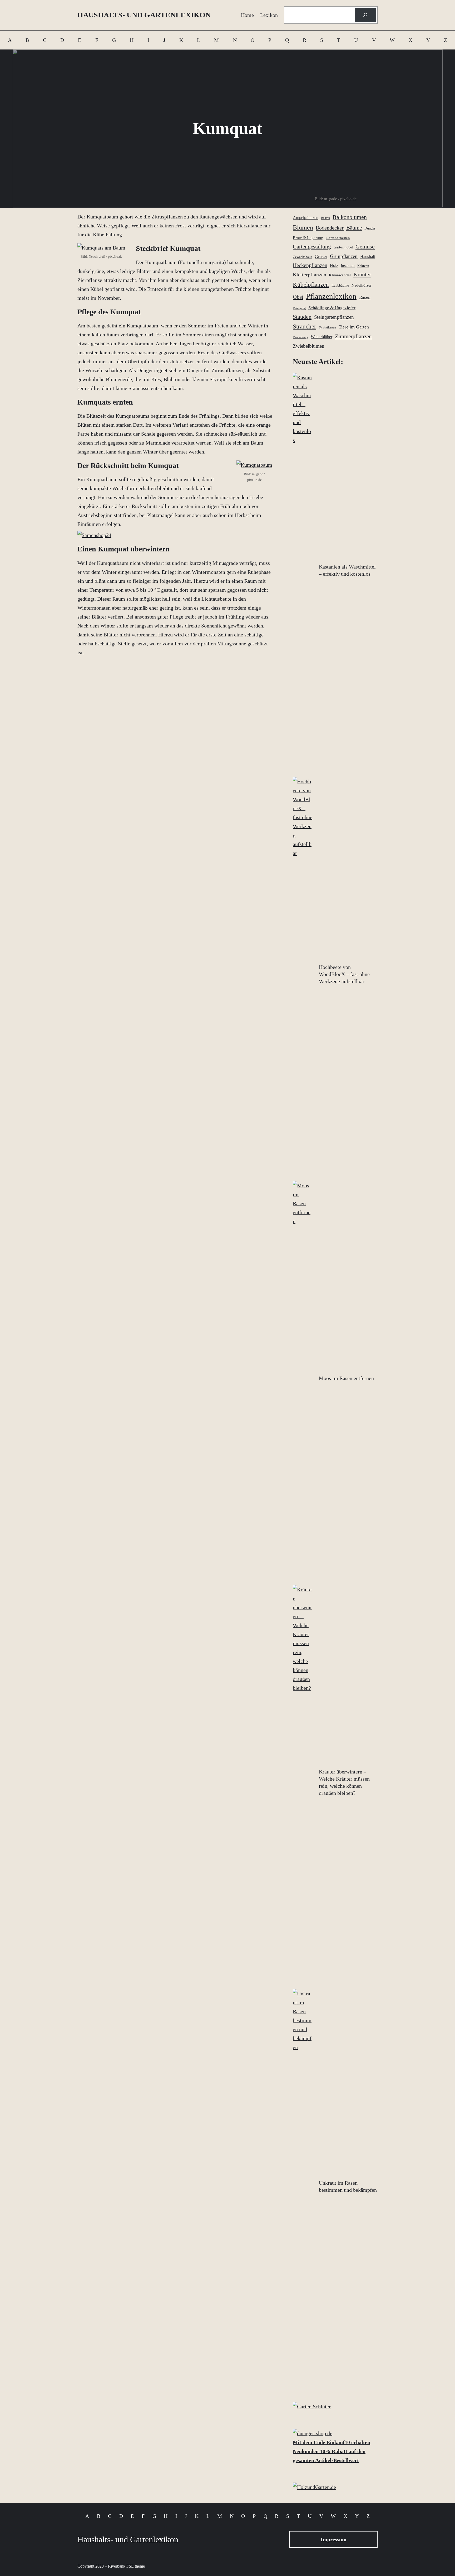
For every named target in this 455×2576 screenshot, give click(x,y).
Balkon (325, 218)
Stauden (302, 317)
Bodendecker (330, 228)
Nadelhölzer (362, 285)
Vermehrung (300, 337)
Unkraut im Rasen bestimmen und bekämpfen (348, 2186)
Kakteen (363, 266)
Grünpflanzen (344, 256)
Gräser (321, 256)
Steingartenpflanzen (334, 317)
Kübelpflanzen (311, 285)
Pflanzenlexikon (331, 296)
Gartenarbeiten (338, 238)
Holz (334, 265)
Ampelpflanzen (306, 218)
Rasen (365, 297)
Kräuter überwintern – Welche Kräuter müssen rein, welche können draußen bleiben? (344, 1782)
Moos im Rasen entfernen (346, 1378)
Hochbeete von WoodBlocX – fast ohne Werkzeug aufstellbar (344, 974)
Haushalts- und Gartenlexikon (144, 15)
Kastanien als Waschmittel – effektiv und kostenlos (347, 570)
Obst (298, 297)
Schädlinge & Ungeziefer (332, 308)
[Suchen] (365, 15)
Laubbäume (340, 285)
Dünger (370, 228)
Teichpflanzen (327, 328)
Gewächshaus (302, 257)
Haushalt (368, 256)
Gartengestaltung (312, 247)
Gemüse (365, 247)
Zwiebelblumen (309, 346)
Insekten (348, 265)
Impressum (334, 2539)
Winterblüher (322, 337)
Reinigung (299, 308)
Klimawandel (340, 275)
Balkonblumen (350, 217)
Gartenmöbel (343, 247)
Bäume (354, 228)
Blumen (303, 227)
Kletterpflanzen (310, 275)
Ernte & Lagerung (308, 238)
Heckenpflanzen (310, 265)
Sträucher (305, 327)
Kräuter (362, 275)
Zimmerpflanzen (353, 336)
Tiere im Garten (354, 327)
